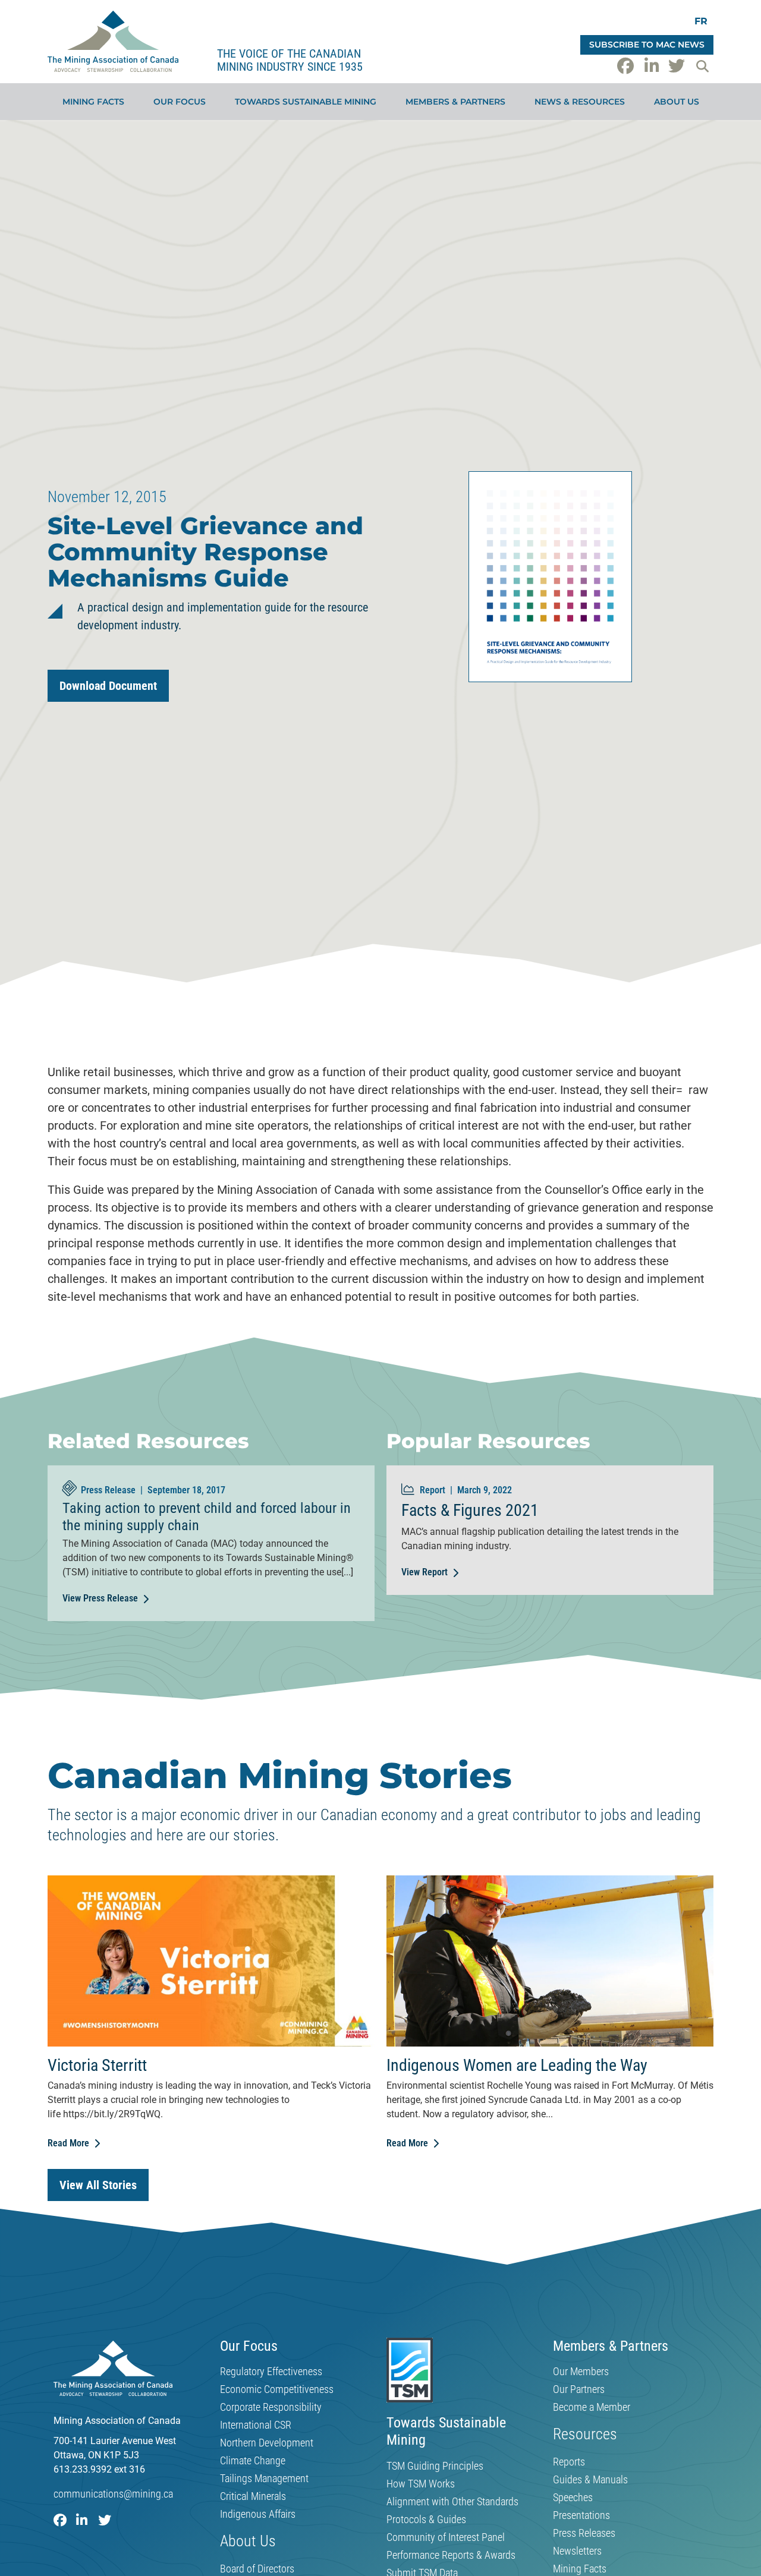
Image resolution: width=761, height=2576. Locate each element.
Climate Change (253, 2461)
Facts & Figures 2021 (470, 1510)
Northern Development (267, 2443)
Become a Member (592, 2407)
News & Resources (580, 102)
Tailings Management (264, 2479)
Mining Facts (93, 102)
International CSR (256, 2425)
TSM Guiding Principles (435, 2466)
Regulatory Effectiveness (271, 2372)
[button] (702, 66)
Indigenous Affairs (258, 2514)
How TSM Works (421, 2484)
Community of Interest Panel (446, 2537)
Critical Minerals (253, 2496)
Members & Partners (455, 102)
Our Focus (180, 102)
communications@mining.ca (113, 2494)
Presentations (581, 2515)
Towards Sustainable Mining (306, 102)
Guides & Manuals (590, 2480)
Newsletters (577, 2551)
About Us (677, 102)
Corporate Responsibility (271, 2407)
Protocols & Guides (426, 2520)
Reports (569, 2462)
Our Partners (579, 2389)
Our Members (581, 2372)
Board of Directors (257, 2569)
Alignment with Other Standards (452, 2502)
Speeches (573, 2498)
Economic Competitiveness (277, 2389)
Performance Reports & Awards (451, 2555)
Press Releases (584, 2533)
